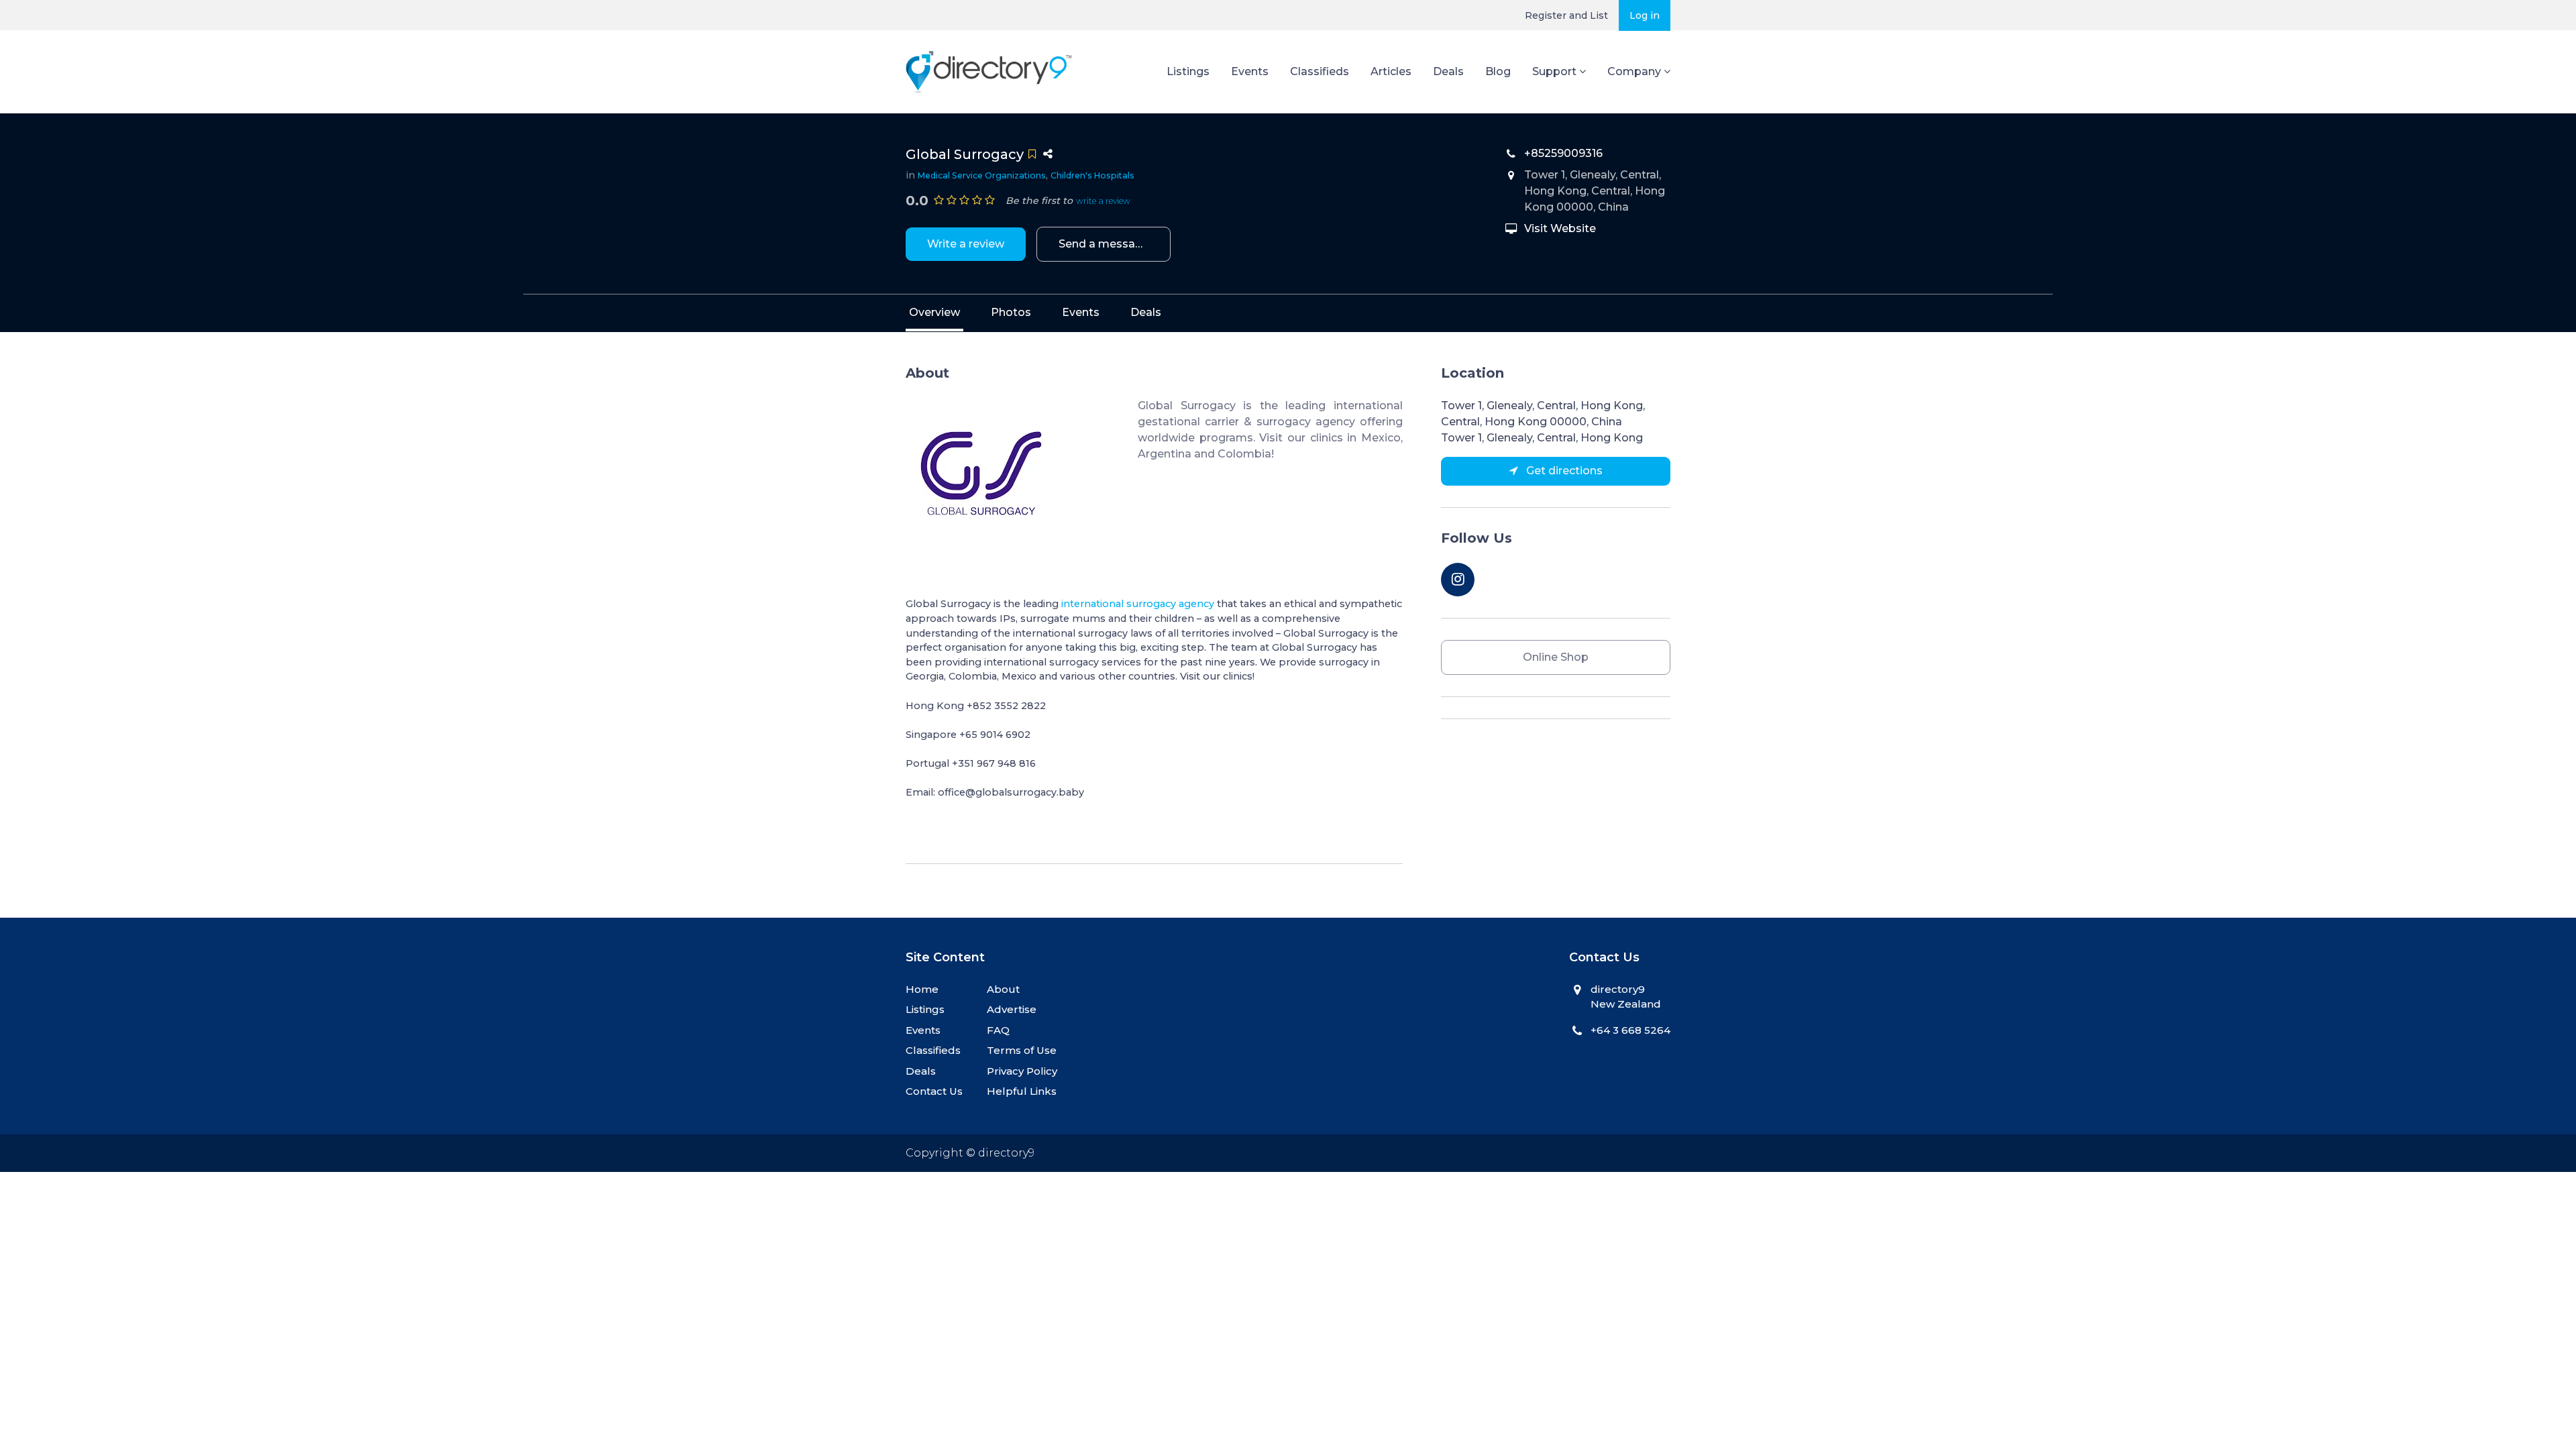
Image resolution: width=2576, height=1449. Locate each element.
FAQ (998, 1030)
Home (922, 989)
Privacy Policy (1022, 1071)
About (1003, 989)
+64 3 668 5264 (1630, 1030)
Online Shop (1556, 657)
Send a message (1104, 244)
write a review (1103, 201)
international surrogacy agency (1138, 604)
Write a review (966, 244)
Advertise (1012, 1009)
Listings (1188, 71)
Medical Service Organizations (982, 175)
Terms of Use (1022, 1050)
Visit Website (1560, 228)
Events (1250, 71)
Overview (934, 312)
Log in (1645, 15)
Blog (1498, 71)
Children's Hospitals (1092, 175)
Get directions (1563, 471)
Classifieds (1320, 71)
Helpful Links (1022, 1091)
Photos (1011, 312)
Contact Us (934, 1091)
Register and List (1566, 15)
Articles (1391, 71)
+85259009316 (1563, 153)
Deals (1448, 71)
